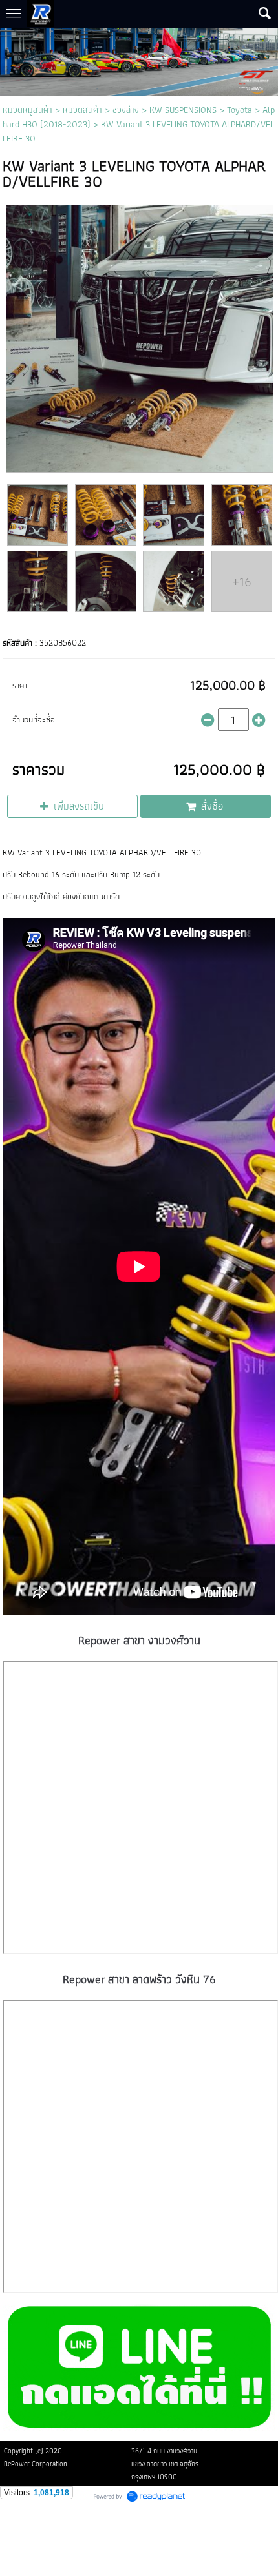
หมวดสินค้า (82, 110)
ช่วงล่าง (126, 110)
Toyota (240, 110)
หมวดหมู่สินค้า (27, 110)
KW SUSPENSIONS (183, 110)
